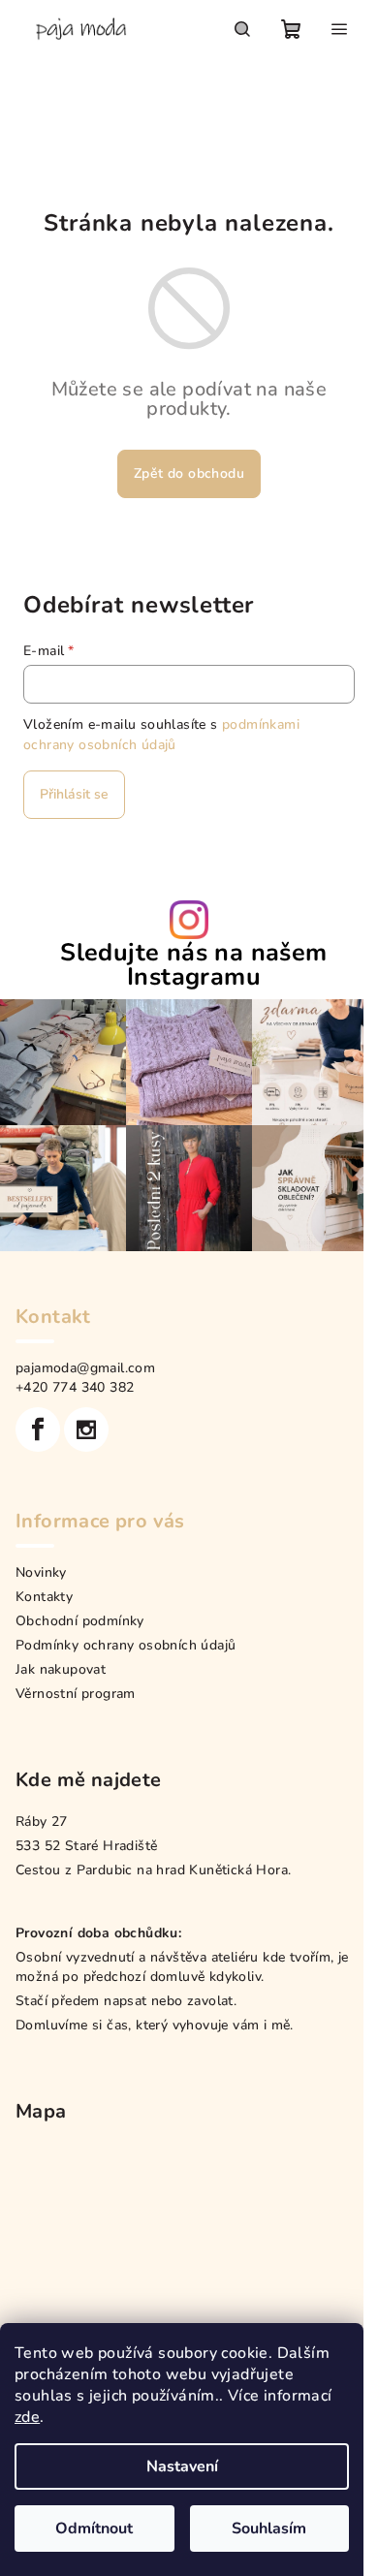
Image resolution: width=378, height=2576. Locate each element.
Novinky (41, 1572)
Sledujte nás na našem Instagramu (193, 965)
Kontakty (44, 1597)
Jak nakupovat (61, 1669)
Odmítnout (94, 2529)
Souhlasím (269, 2529)
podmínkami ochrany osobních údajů (161, 734)
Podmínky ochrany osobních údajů (126, 1645)
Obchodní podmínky (80, 1621)
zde (27, 2417)
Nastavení (182, 2466)
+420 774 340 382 (75, 1387)
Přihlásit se (74, 794)
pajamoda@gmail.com (85, 1368)
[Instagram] (86, 1429)
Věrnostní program (76, 1694)
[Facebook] (38, 1429)
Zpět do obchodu (189, 473)
